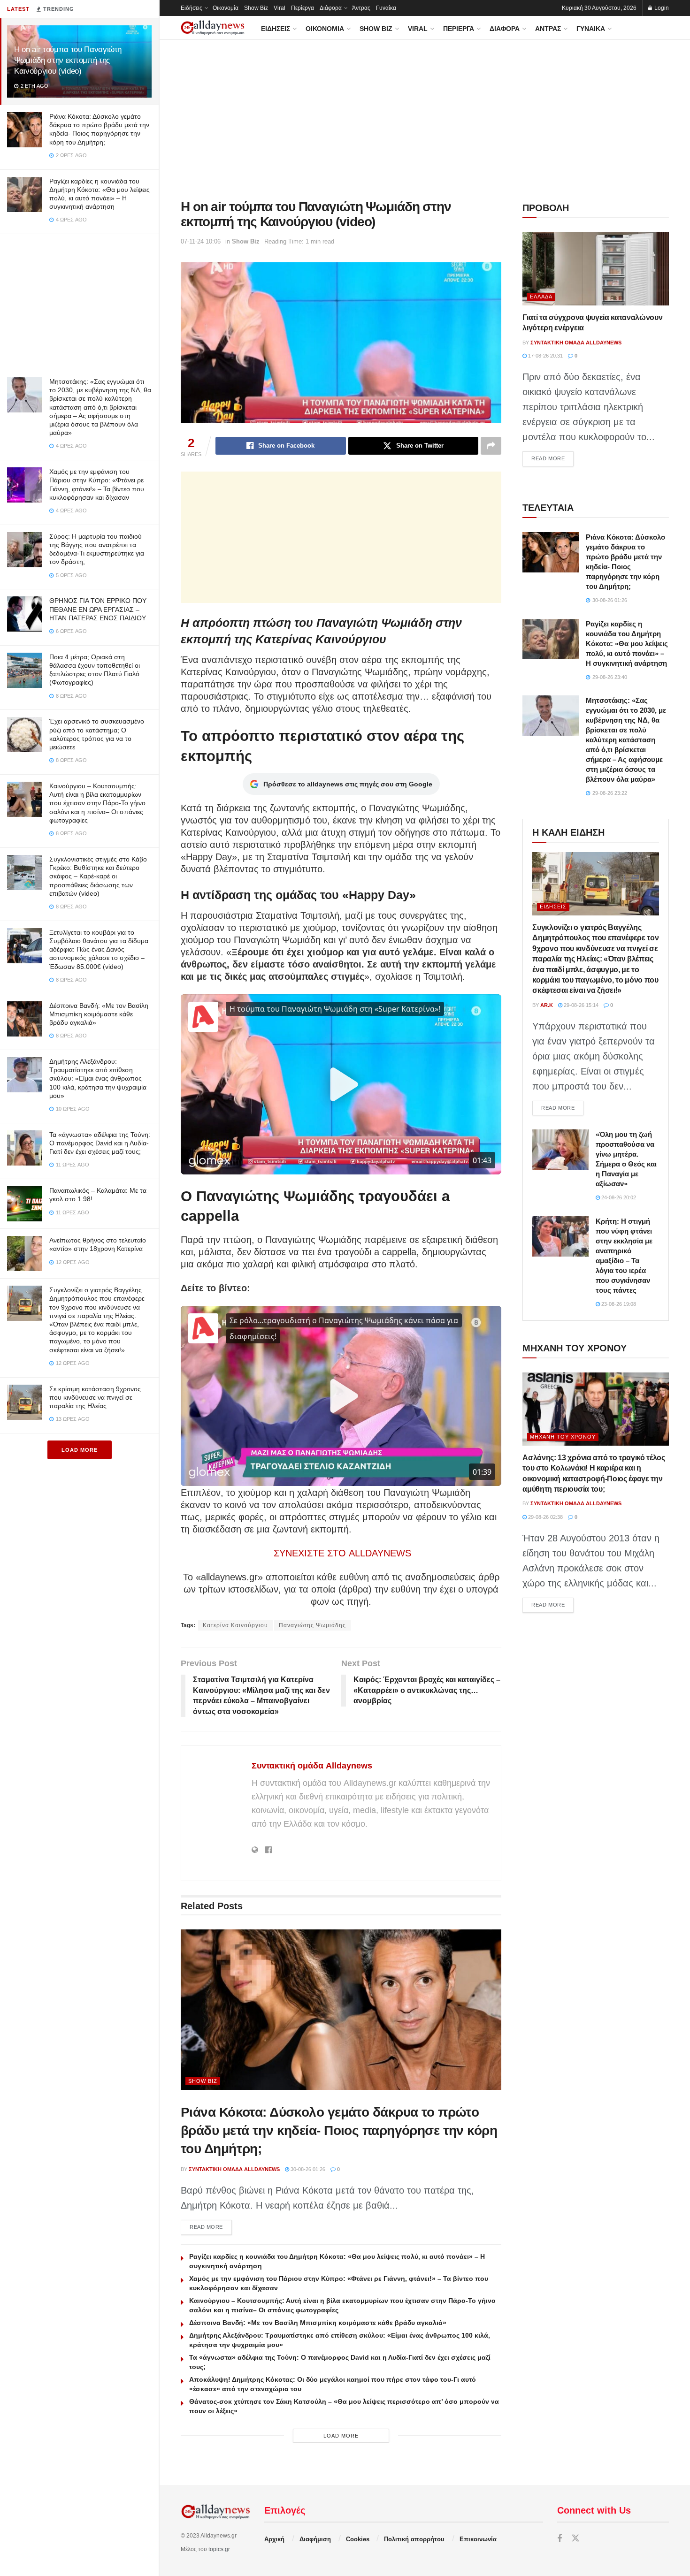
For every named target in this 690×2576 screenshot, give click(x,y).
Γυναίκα (386, 8)
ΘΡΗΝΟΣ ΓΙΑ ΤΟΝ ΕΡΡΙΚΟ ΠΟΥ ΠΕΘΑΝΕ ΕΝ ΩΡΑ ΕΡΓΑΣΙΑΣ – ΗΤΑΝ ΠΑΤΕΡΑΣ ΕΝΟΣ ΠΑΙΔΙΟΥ (98, 609)
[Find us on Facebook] (560, 2539)
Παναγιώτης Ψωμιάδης (312, 1625)
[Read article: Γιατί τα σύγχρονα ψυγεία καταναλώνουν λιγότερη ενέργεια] (596, 269)
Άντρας (361, 8)
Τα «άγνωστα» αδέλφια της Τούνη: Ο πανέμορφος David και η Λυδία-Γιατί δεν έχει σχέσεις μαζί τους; (100, 1143)
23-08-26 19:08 (618, 1304)
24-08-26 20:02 (618, 1197)
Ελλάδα (541, 297)
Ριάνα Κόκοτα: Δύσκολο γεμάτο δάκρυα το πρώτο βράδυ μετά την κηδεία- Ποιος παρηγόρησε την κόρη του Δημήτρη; (339, 2130)
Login (661, 8)
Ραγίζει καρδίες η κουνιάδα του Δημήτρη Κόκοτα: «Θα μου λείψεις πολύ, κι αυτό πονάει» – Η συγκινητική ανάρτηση (627, 644)
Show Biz (256, 8)
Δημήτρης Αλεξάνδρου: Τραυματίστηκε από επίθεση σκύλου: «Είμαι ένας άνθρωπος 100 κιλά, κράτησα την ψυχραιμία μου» (98, 1078)
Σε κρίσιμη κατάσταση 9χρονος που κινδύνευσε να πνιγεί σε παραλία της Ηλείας (95, 1397)
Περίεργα (303, 8)
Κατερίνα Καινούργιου (235, 1625)
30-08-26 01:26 (307, 2169)
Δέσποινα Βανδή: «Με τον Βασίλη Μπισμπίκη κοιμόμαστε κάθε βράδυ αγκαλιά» (99, 1014)
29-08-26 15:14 (580, 1005)
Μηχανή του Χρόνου (563, 1437)
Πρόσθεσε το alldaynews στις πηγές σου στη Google (348, 784)
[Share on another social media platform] (491, 446)
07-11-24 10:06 (201, 241)
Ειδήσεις (192, 8)
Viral (280, 8)
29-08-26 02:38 (545, 1517)
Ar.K (547, 1005)
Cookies (358, 2539)
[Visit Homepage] (213, 28)
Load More (80, 1450)
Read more (211, 2227)
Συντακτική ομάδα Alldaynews (312, 1766)
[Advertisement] (79, 300)
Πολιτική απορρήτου (414, 2539)
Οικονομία (226, 8)
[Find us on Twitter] (575, 2539)
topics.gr (219, 2549)
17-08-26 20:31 (545, 356)
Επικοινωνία (478, 2539)
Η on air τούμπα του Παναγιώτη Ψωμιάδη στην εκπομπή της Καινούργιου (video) (68, 60)
